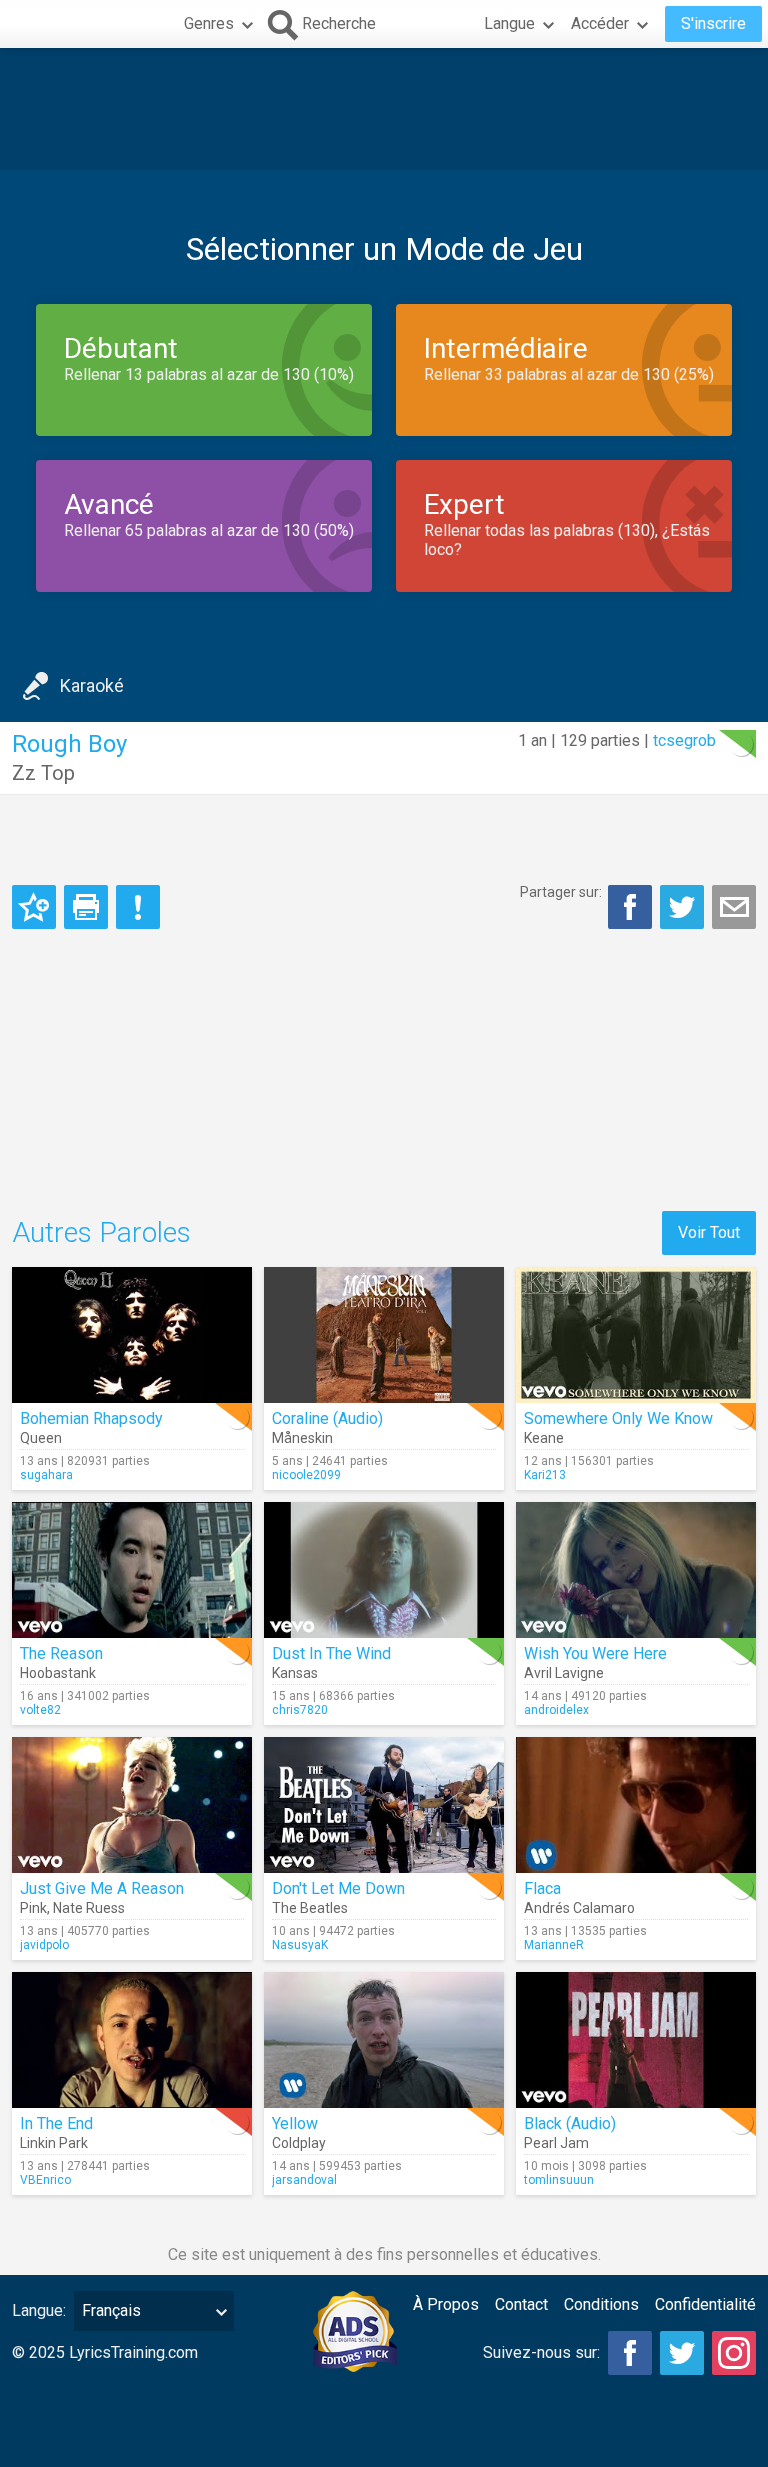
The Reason (61, 1653)
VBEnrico (45, 2180)
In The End (56, 2123)
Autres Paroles (101, 1232)
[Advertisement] (384, 109)
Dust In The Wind (331, 1653)
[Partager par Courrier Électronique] (734, 907)
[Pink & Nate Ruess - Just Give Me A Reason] (132, 1805)
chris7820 (300, 1710)
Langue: (39, 2310)
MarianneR (554, 1945)
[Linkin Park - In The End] (132, 2040)
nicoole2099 (306, 1475)
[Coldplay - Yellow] (384, 2040)
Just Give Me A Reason (102, 1888)
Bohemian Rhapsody (91, 1418)
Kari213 (545, 1475)
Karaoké (92, 685)
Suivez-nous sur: (541, 2352)
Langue (509, 23)
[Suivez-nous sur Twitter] (682, 2353)
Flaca (542, 1888)
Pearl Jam (556, 2143)
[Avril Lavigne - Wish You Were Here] (636, 1570)
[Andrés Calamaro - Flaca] (636, 1805)
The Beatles (310, 1908)
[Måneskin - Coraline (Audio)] (384, 1335)
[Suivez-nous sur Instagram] (734, 2353)
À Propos (446, 2304)
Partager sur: (561, 892)
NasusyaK (300, 1945)
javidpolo (44, 1945)
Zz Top (43, 773)
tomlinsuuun (559, 2180)
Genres (209, 23)
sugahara (46, 1475)
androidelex (556, 1710)
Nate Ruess (89, 1908)
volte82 (40, 1710)
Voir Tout (709, 1232)
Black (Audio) (570, 2123)
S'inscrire (713, 23)
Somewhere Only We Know (618, 1418)
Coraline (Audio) (327, 1418)
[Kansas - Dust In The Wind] (384, 1570)
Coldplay (299, 2143)
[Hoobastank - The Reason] (132, 1570)
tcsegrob (684, 740)
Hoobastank (58, 1673)
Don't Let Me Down (338, 1888)
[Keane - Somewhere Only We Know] (636, 1335)
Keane (544, 1438)
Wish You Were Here (595, 1653)
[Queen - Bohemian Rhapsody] (132, 1335)
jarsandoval (304, 2180)
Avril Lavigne (564, 1673)
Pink (33, 1908)
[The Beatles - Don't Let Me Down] (384, 1805)
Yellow (295, 2123)
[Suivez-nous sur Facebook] (630, 2353)
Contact (521, 2304)
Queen (41, 1438)
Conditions (601, 2304)
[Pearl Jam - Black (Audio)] (636, 2040)
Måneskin (302, 1438)
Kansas (295, 1673)
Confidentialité (705, 2304)
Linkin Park (54, 2143)
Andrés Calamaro (579, 1908)
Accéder (600, 23)
